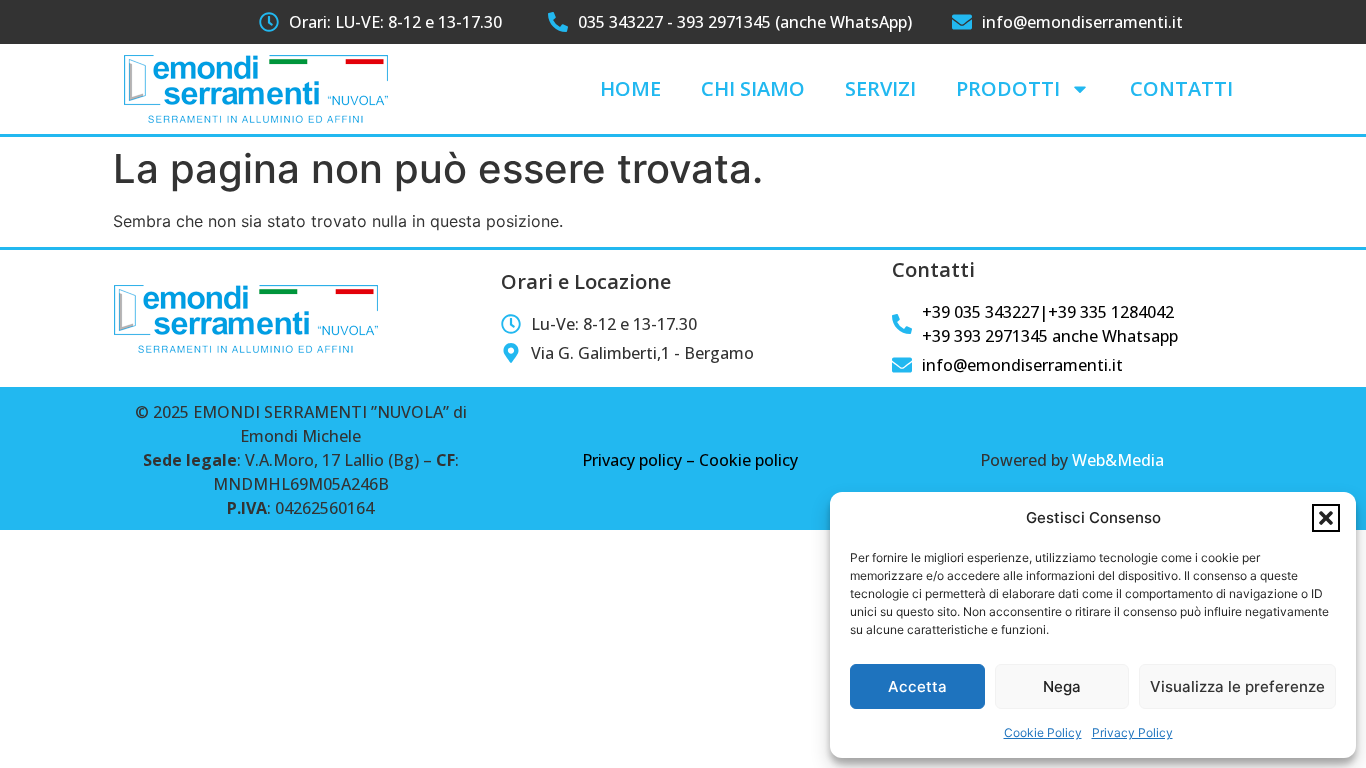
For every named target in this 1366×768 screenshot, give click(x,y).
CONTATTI (1181, 88)
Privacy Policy (1132, 732)
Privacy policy (632, 460)
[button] (1326, 518)
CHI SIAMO (753, 88)
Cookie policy (748, 460)
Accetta (917, 686)
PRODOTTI (1008, 88)
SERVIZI (880, 88)
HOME (630, 88)
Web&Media (1118, 460)
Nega (1062, 686)
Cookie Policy (1043, 732)
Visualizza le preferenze (1237, 686)
